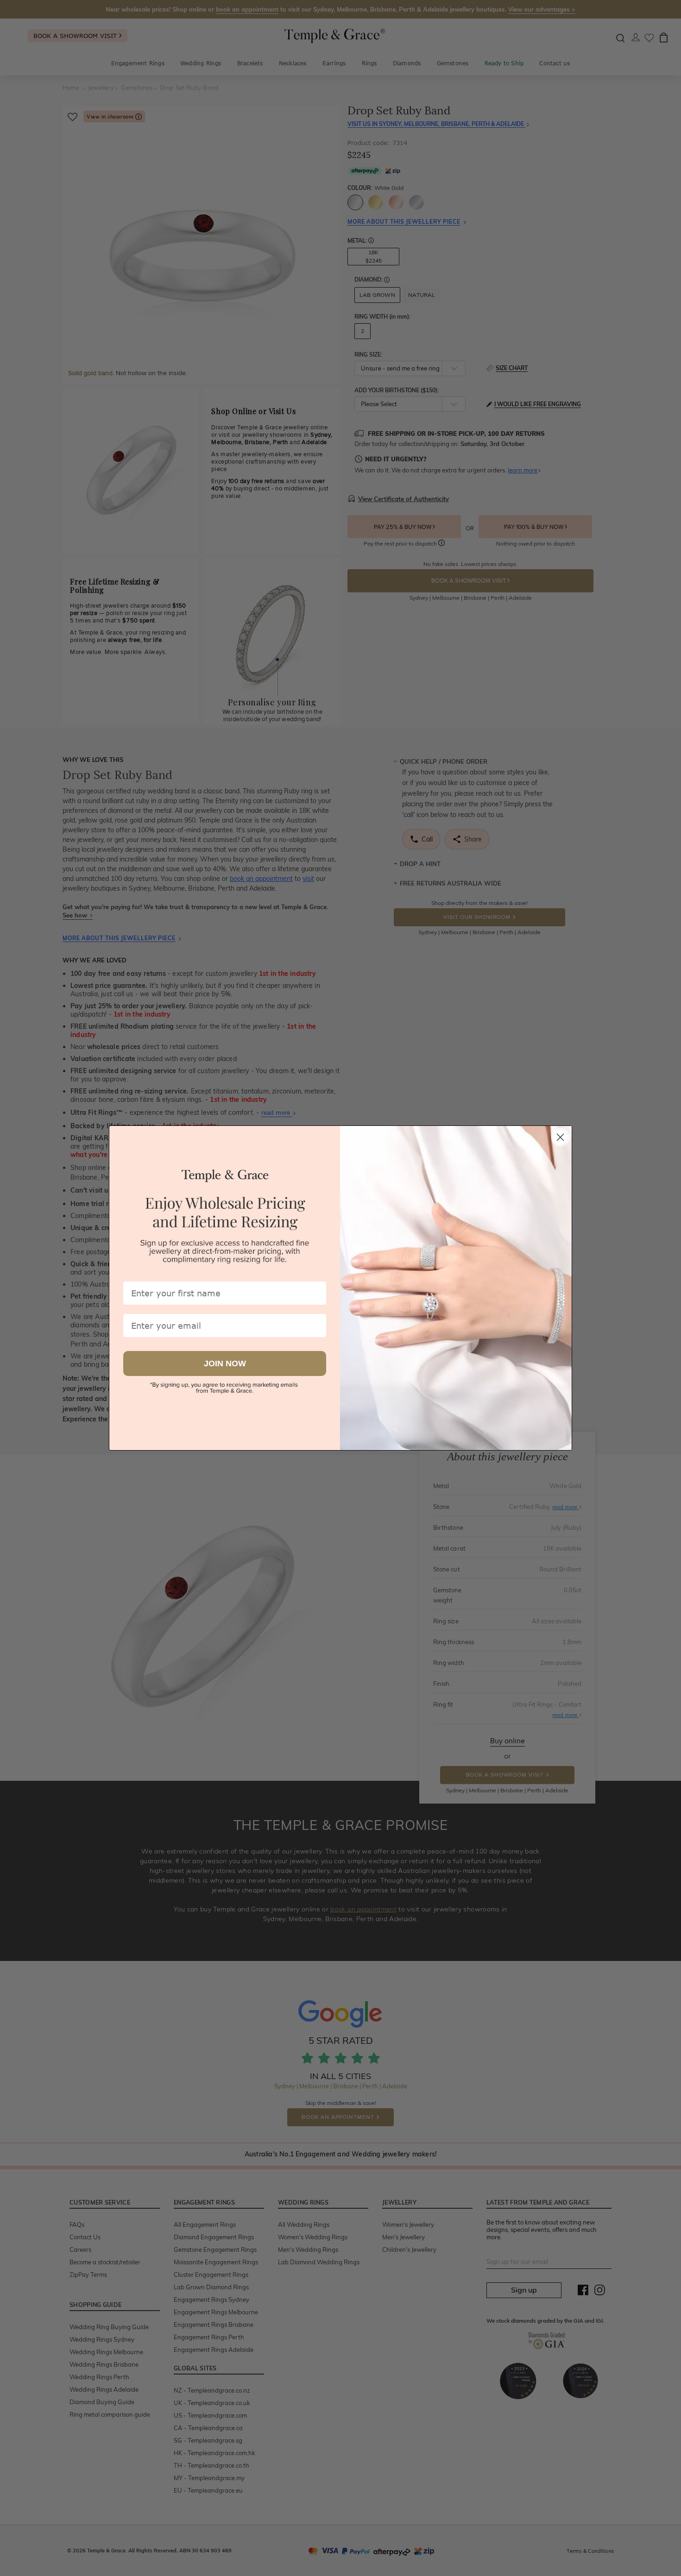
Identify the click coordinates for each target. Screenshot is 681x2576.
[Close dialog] (560, 1137)
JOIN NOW (225, 1363)
